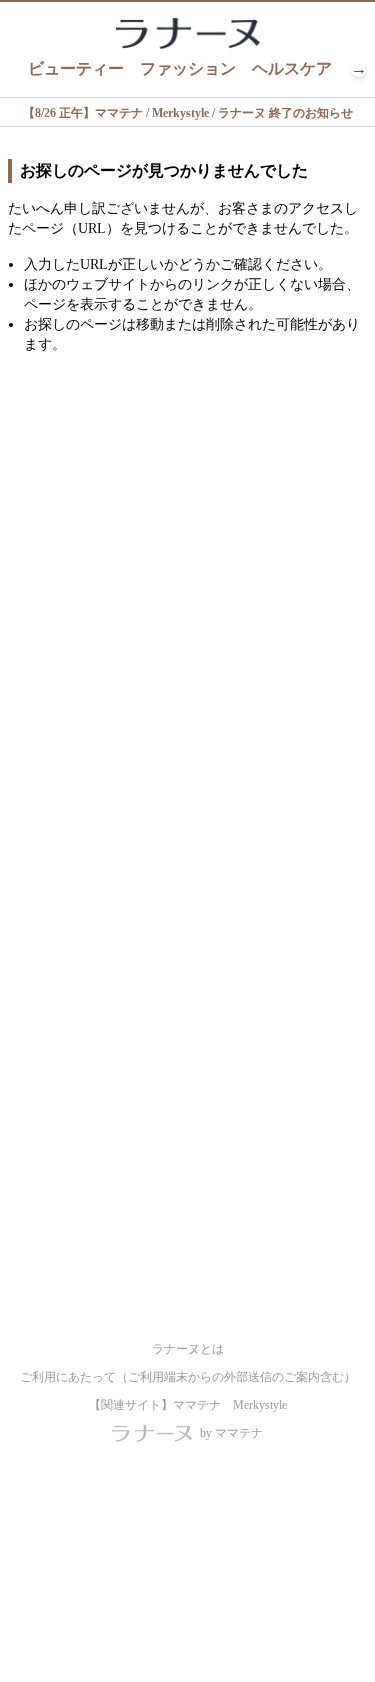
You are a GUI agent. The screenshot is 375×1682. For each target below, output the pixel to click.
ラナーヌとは (188, 1349)
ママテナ (197, 1405)
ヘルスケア (292, 68)
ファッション (188, 68)
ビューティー (76, 68)
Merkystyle (260, 1405)
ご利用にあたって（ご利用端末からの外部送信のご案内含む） (188, 1377)
